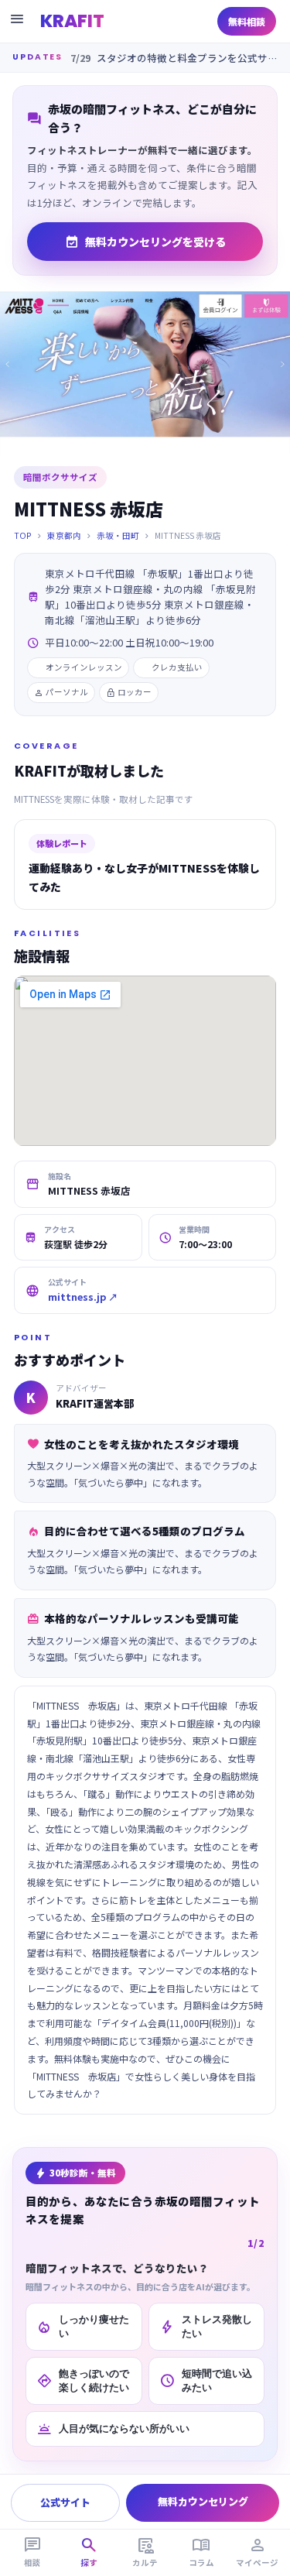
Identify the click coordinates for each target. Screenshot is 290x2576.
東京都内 (64, 535)
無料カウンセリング (203, 2501)
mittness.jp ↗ (83, 1297)
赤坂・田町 (118, 535)
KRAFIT (72, 21)
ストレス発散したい (206, 2326)
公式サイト (65, 2502)
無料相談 (247, 21)
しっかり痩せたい (83, 2326)
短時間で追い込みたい (206, 2380)
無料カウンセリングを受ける (145, 242)
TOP (23, 535)
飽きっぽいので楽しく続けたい (83, 2380)
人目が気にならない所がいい (113, 2429)
